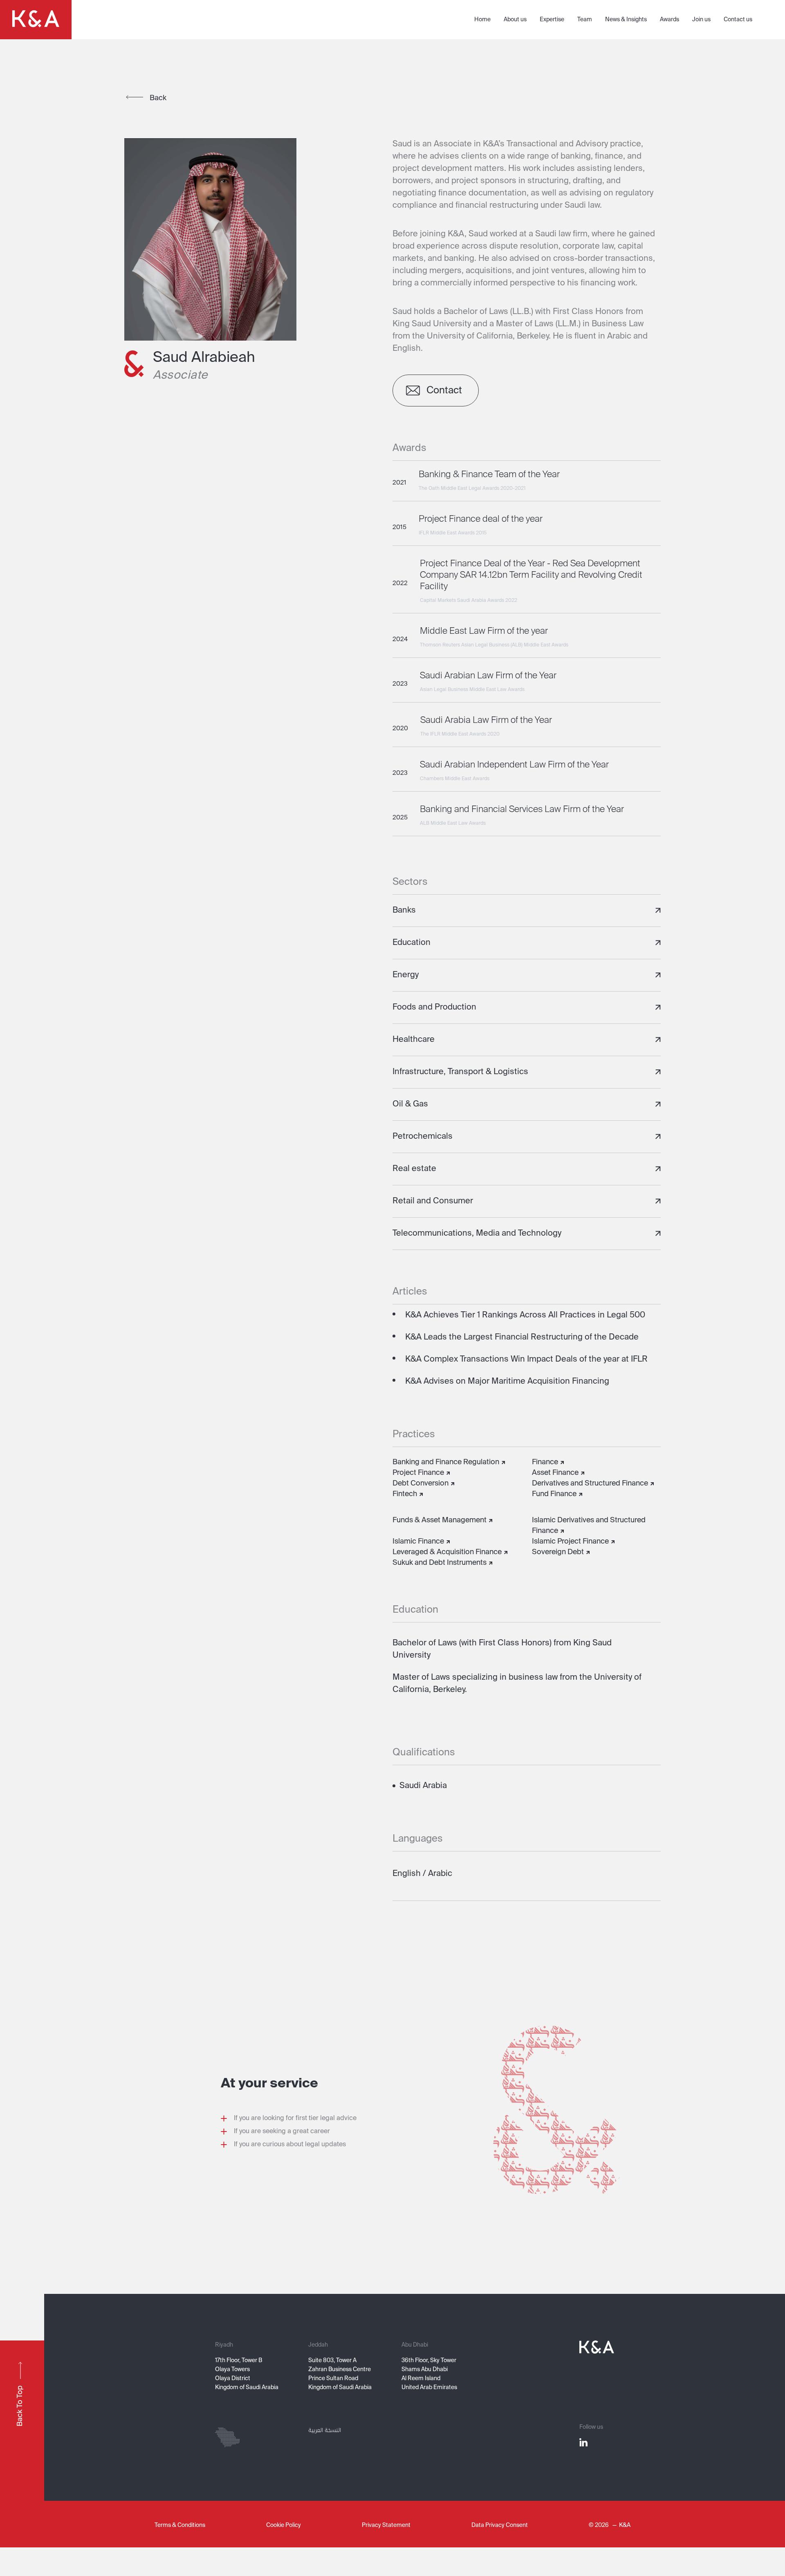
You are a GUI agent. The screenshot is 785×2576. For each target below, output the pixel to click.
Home (482, 20)
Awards (669, 20)
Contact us (738, 20)
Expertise (552, 20)
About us (515, 20)
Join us (701, 20)
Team (585, 20)
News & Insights (626, 20)
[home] (36, 20)
